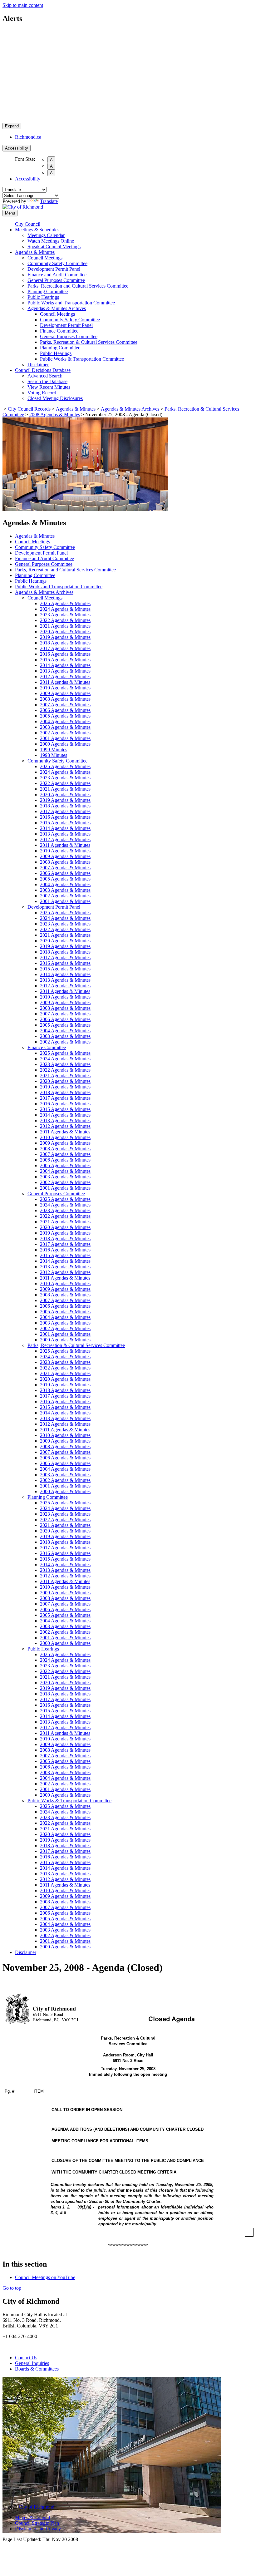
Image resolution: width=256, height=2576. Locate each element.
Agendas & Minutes (35, 252)
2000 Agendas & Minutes (65, 744)
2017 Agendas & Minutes (65, 648)
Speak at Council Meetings (54, 247)
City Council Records (29, 409)
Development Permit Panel (54, 269)
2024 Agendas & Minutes (65, 609)
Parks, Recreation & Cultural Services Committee (89, 342)
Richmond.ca (28, 137)
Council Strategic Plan (37, 2523)
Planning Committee (48, 291)
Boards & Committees (37, 2369)
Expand (12, 126)
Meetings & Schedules (37, 230)
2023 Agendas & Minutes (65, 615)
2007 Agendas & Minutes (65, 705)
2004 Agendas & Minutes (65, 721)
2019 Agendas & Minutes (65, 637)
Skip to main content (23, 5)
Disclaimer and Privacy (38, 2529)
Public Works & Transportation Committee (82, 359)
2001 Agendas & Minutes (65, 738)
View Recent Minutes (49, 387)
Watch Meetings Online (51, 241)
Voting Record (42, 393)
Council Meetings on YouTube (45, 2277)
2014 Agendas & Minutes (65, 665)
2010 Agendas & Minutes (65, 688)
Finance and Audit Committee (57, 275)
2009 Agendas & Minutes (65, 693)
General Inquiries (32, 2363)
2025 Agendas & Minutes (65, 603)
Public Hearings (43, 297)
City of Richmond (37, 2507)
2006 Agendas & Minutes (65, 710)
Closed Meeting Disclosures (55, 398)
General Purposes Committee (56, 280)
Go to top (12, 2288)
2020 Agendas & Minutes (65, 632)
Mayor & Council (32, 2517)
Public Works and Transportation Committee (71, 303)
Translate (49, 201)
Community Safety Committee (57, 263)
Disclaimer (38, 365)
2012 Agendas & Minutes (65, 676)
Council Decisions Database (43, 370)
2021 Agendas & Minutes (65, 626)
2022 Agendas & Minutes (65, 620)
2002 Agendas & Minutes (65, 733)
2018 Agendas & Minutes (65, 643)
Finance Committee (59, 331)
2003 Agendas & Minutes (65, 727)
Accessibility (17, 148)
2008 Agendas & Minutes (55, 415)
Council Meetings (45, 258)
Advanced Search (45, 376)
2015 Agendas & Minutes (65, 660)
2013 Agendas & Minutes (65, 671)
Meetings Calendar (46, 235)
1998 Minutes (54, 755)
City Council (28, 224)
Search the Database (47, 381)
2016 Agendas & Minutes (65, 654)
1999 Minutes (54, 750)
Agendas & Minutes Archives (57, 308)
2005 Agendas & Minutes (65, 716)
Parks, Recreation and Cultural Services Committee (78, 286)
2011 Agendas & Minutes (65, 682)
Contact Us (26, 2358)
